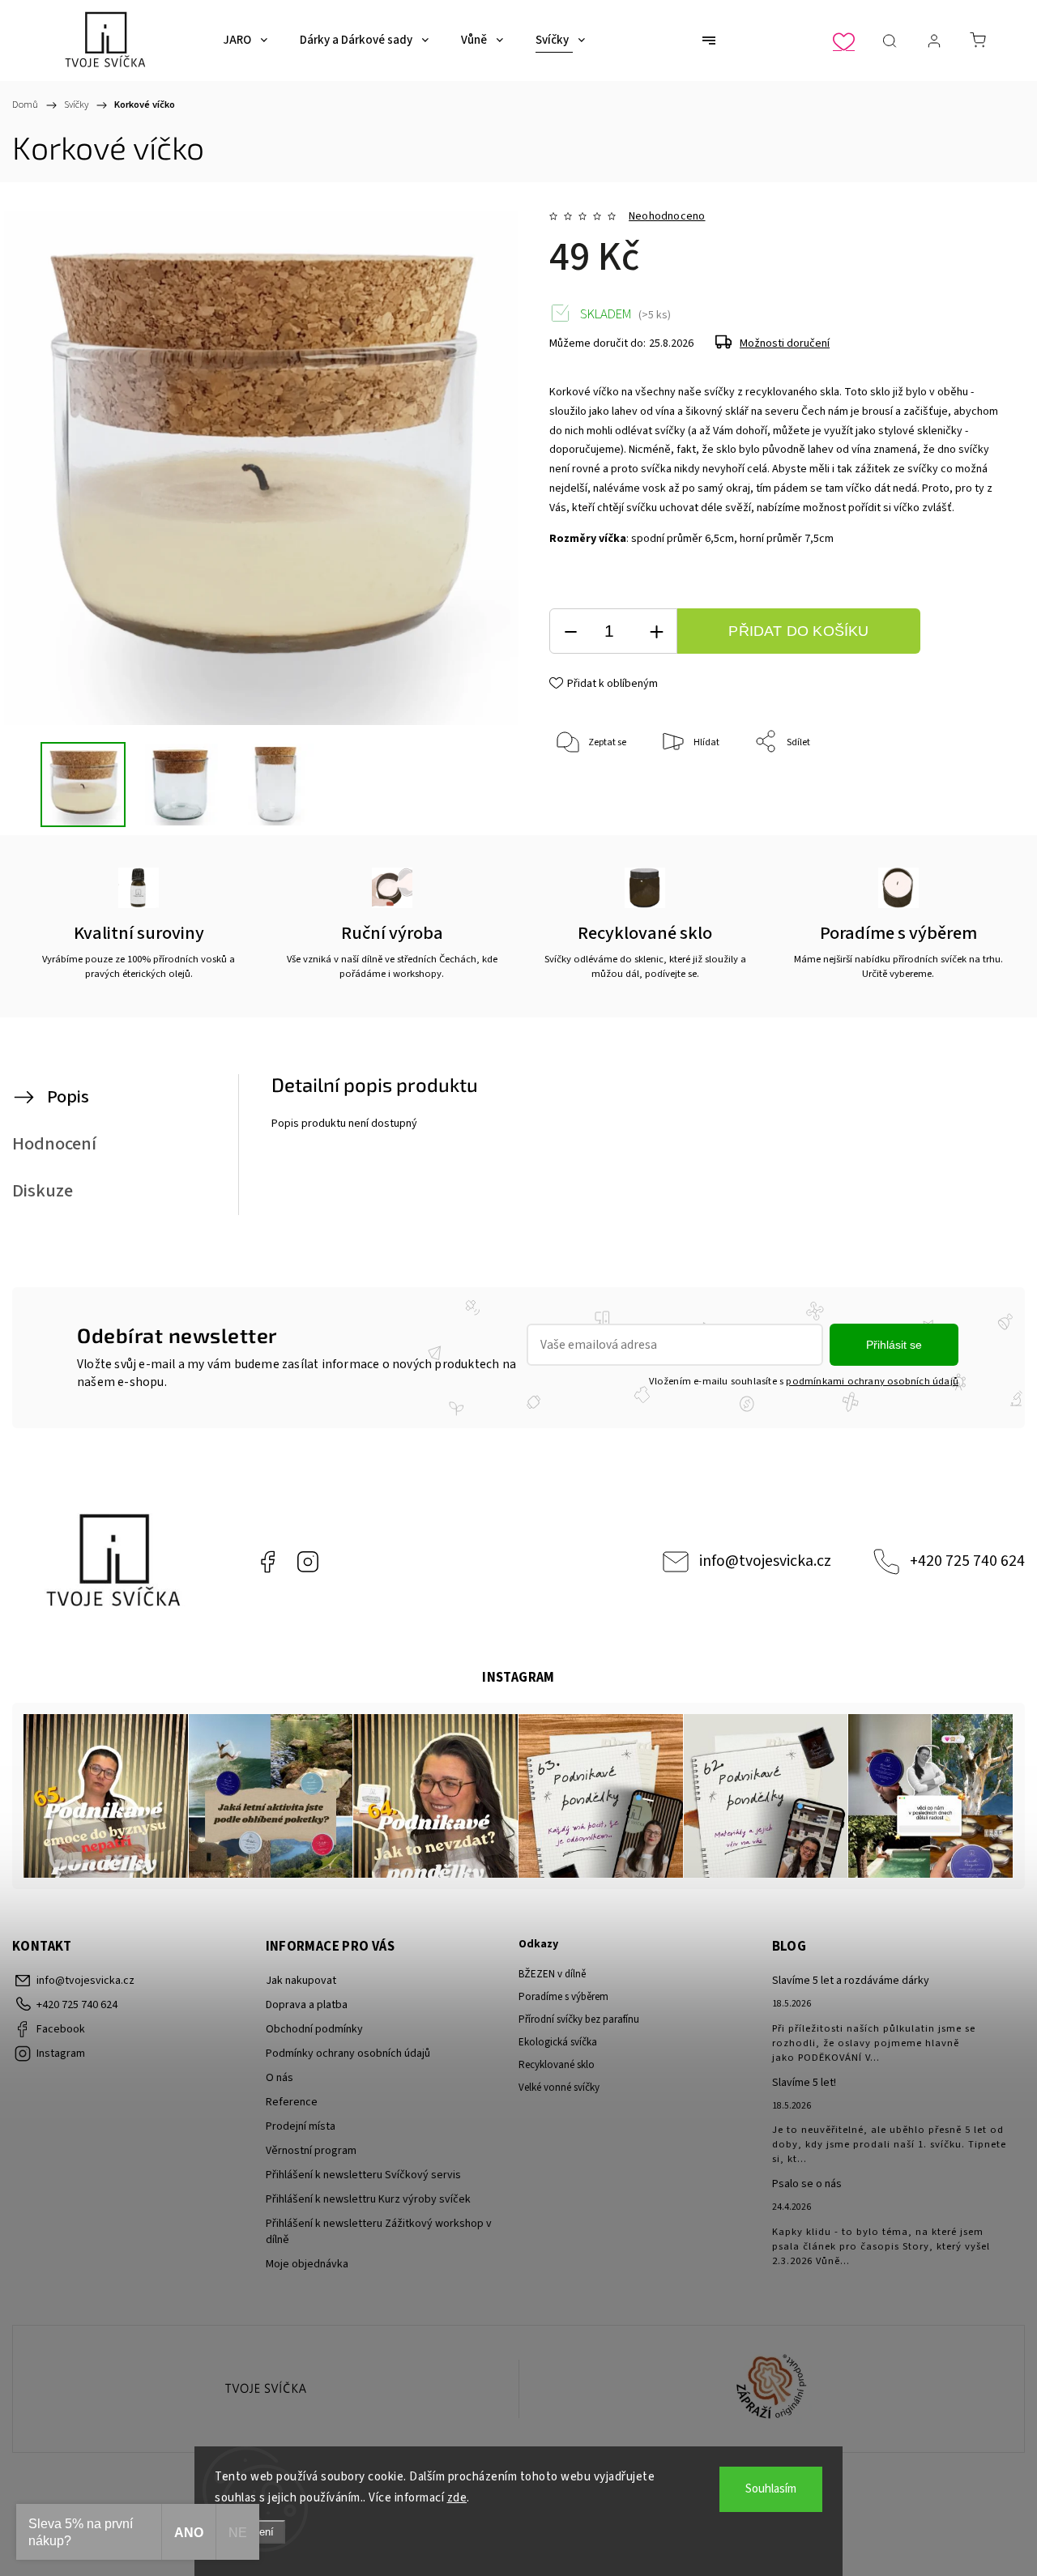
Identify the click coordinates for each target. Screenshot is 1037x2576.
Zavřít (968, 796)
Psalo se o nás (807, 2184)
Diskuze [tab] (43, 1191)
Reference (292, 2102)
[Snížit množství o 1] (570, 631)
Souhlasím (771, 2489)
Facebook (267, 1562)
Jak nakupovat (301, 1981)
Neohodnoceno (667, 216)
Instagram (308, 1562)
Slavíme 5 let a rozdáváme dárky (851, 1981)
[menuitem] (245, 41)
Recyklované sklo (557, 2065)
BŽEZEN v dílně (552, 1974)
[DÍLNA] (266, 2389)
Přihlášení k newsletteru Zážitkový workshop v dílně (379, 2232)
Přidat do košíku (798, 631)
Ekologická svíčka (558, 2042)
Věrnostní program (311, 2151)
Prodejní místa (301, 2126)
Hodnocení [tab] (54, 1144)
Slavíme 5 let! (804, 2083)
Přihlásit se (894, 1345)
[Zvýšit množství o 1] (656, 631)
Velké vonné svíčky (559, 2088)
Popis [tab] (68, 1097)
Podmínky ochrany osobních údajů (348, 2054)
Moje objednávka (307, 2264)
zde (457, 2498)
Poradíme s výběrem (563, 1997)
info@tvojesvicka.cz (765, 1561)
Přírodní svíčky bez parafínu (579, 2019)
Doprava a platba (307, 2005)
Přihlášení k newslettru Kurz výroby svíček (368, 2199)
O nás (280, 2078)
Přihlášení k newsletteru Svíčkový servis (363, 2175)
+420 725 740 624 (967, 1561)
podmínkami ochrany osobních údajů (872, 1381)
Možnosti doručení (785, 343)
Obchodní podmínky (314, 2029)
